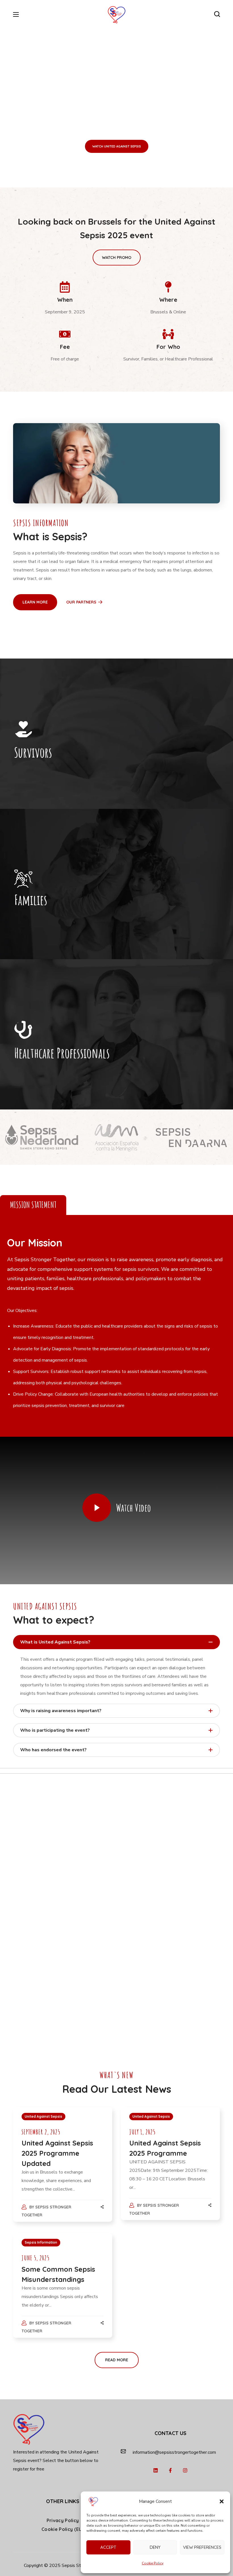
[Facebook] (170, 2470)
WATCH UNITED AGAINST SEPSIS (117, 146)
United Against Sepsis (43, 2116)
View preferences (202, 2547)
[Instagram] (185, 2470)
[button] (222, 2501)
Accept (108, 2547)
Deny (155, 2547)
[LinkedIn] (156, 2470)
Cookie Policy (153, 2563)
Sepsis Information (41, 2242)
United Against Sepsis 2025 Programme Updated (57, 2153)
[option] (42, 1137)
